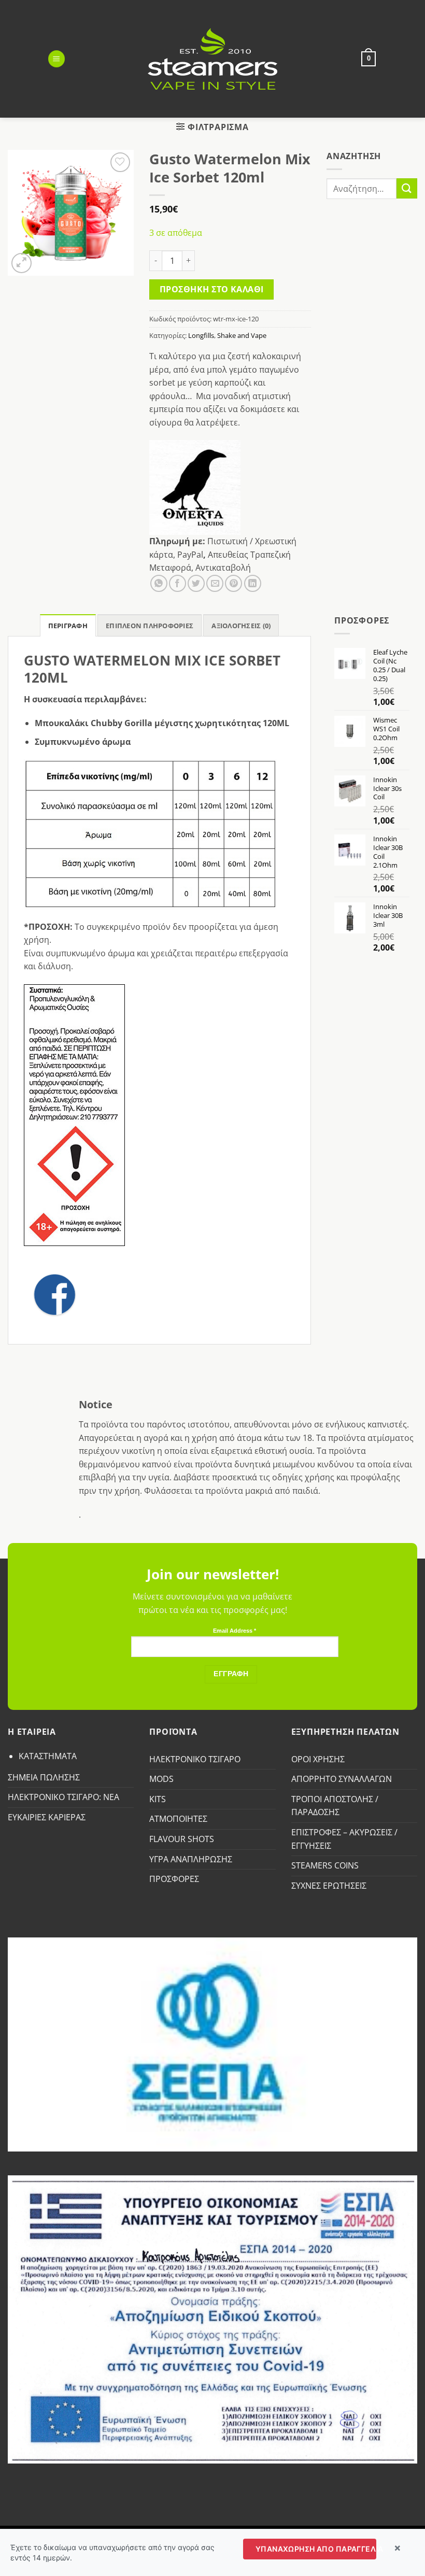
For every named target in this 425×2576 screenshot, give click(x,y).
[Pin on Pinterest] (233, 583)
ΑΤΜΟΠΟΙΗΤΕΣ (178, 1819)
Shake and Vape (242, 335)
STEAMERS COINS (325, 1865)
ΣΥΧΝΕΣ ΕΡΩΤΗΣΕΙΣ (329, 1886)
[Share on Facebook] (178, 583)
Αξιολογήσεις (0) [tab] (241, 626)
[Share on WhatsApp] (159, 583)
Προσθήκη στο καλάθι (212, 289)
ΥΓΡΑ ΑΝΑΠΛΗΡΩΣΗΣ (191, 1859)
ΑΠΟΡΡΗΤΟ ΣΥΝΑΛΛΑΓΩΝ (342, 1779)
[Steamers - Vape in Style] (213, 59)
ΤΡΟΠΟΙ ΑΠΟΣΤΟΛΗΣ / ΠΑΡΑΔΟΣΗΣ (335, 1806)
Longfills (201, 335)
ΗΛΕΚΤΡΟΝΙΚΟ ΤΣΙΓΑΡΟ (195, 1759)
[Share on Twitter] (196, 583)
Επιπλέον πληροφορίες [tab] (150, 626)
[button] (56, 59)
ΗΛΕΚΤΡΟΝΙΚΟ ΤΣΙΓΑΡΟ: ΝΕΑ (63, 1797)
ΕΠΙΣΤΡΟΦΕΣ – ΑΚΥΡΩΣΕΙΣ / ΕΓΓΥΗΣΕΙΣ (344, 1839)
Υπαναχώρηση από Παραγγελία (316, 2549)
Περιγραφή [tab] (68, 626)
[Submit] (407, 188)
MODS (161, 1779)
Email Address (235, 1631)
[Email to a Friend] (215, 583)
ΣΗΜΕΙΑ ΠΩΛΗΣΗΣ (44, 1777)
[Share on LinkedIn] (253, 583)
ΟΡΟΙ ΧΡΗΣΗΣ (318, 1759)
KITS (158, 1799)
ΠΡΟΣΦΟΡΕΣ (174, 1879)
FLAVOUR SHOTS (182, 1839)
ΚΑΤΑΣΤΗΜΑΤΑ (48, 1756)
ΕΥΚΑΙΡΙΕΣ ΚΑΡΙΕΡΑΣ (47, 1817)
